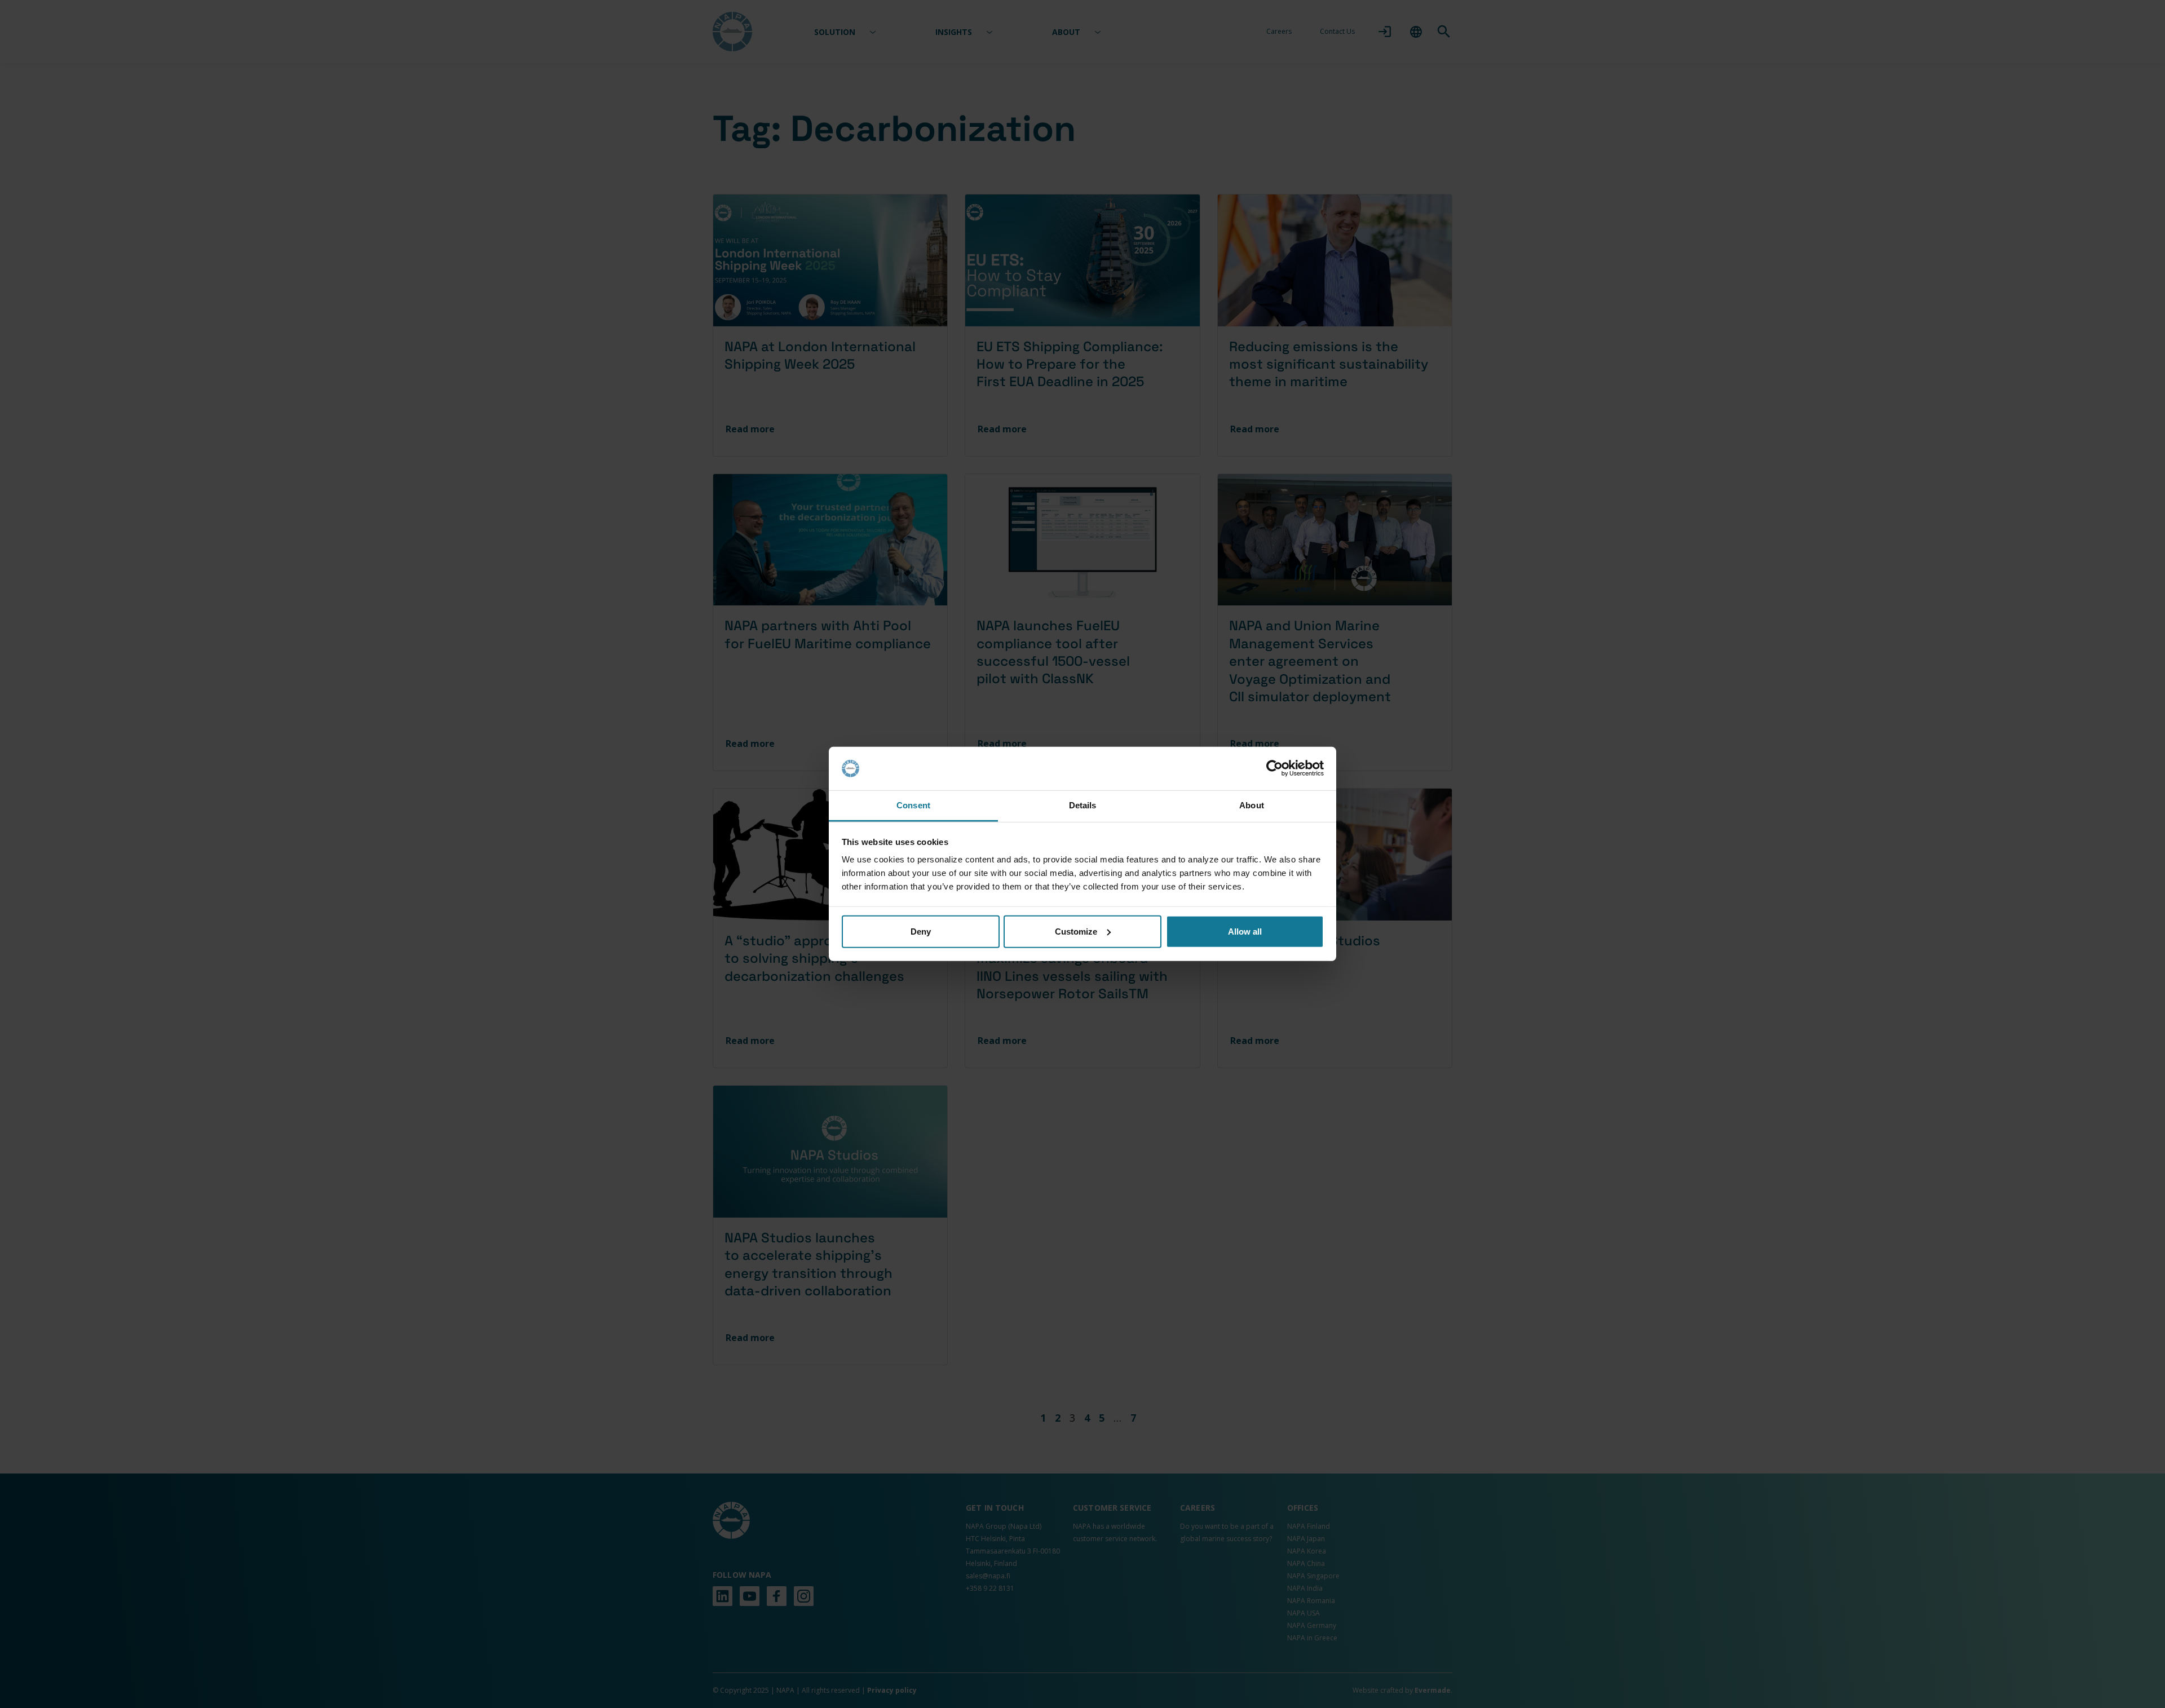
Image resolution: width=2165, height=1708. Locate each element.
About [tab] (1252, 805)
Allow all (1245, 932)
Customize (1076, 932)
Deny (921, 932)
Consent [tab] (913, 805)
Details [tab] (1083, 805)
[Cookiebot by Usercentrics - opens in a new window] (1274, 768)
